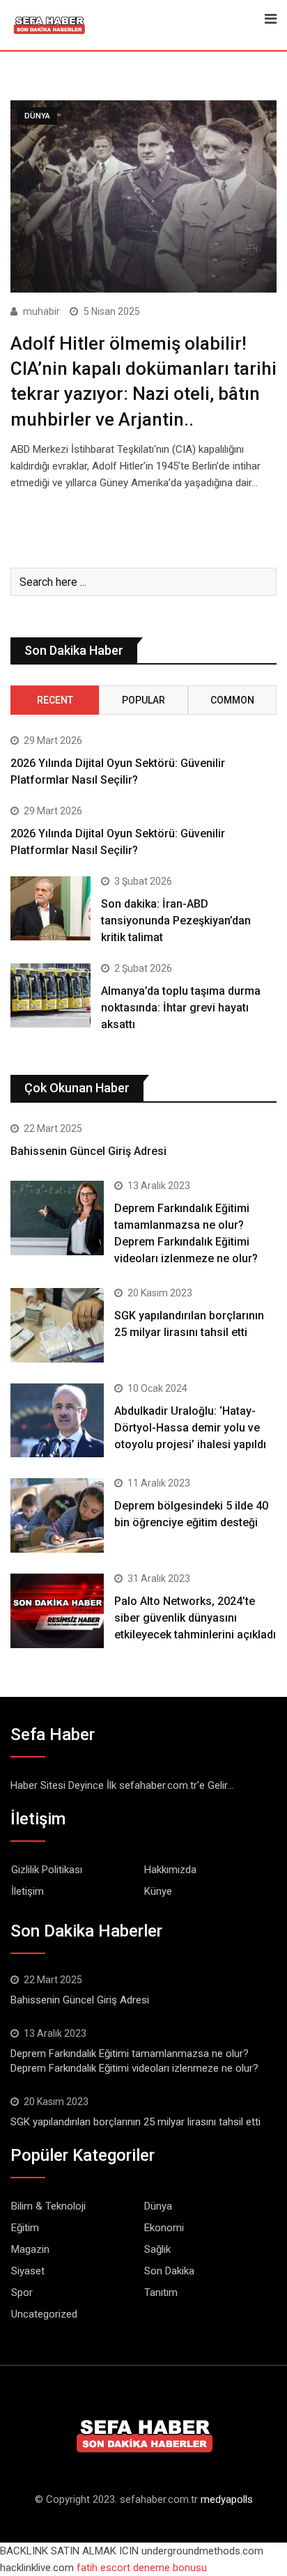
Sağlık (157, 2249)
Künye (158, 1891)
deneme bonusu (170, 2568)
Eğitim (25, 2228)
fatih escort (103, 2568)
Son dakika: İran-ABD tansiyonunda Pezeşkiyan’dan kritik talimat (176, 921)
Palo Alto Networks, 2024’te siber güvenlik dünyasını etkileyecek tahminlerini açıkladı (195, 1618)
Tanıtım (161, 2292)
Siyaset (28, 2271)
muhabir (41, 311)
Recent (55, 700)
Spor (22, 2292)
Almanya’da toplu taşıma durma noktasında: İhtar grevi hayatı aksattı (181, 1008)
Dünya (158, 2206)
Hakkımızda (170, 1870)
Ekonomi (164, 2228)
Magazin (30, 2249)
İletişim (28, 1891)
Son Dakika (169, 2271)
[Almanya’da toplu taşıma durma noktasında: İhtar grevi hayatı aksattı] (51, 995)
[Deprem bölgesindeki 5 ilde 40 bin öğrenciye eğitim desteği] (57, 1515)
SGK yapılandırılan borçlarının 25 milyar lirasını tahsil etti (135, 2122)
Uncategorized (44, 2314)
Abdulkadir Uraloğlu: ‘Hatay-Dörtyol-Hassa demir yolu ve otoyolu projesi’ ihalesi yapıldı (190, 1428)
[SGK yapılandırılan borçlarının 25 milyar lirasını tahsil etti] (57, 1325)
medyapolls (227, 2499)
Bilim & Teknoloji (48, 2206)
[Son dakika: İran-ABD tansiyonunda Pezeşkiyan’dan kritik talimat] (51, 908)
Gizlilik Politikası (47, 1870)
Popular (143, 700)
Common (232, 700)
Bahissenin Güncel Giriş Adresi (88, 1151)
